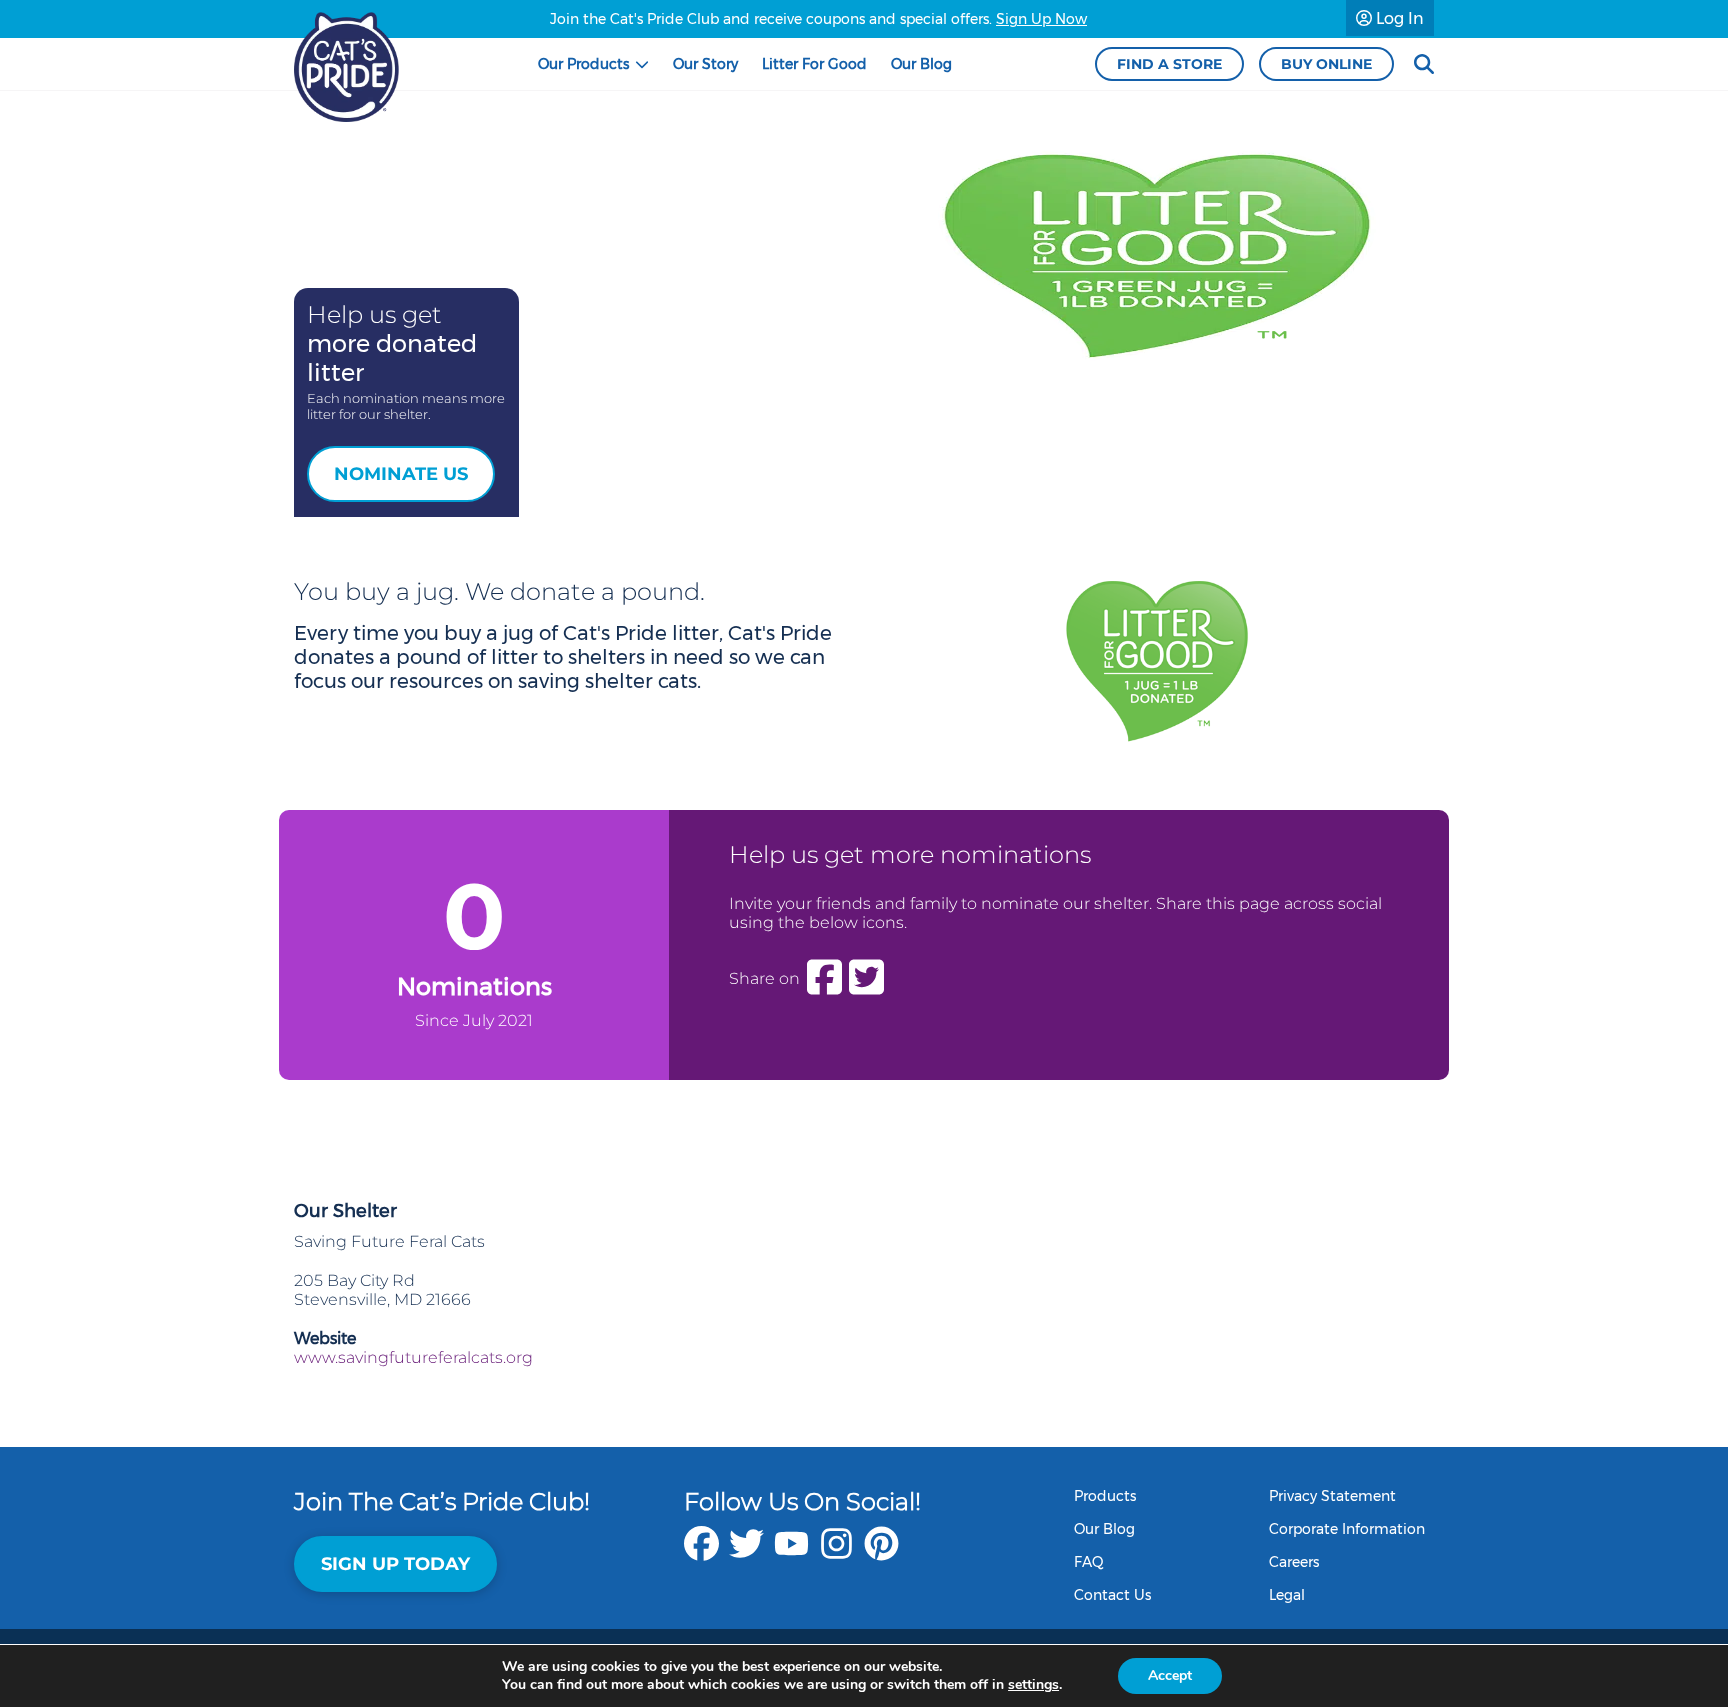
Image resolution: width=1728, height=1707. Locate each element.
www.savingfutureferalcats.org (413, 1357)
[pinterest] (881, 1553)
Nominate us (401, 474)
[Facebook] (824, 978)
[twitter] (746, 1553)
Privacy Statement (1332, 1496)
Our (583, 64)
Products (1105, 1496)
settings (1033, 1685)
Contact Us (1112, 1595)
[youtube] (791, 1553)
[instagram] (836, 1553)
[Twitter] (866, 978)
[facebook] (701, 1553)
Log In (1398, 18)
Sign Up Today (395, 1564)
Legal (1287, 1595)
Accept (1170, 1675)
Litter (814, 64)
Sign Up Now (1041, 19)
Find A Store (1169, 64)
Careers (1294, 1562)
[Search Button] (1424, 64)
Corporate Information (1347, 1529)
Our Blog (1104, 1529)
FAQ (1089, 1562)
